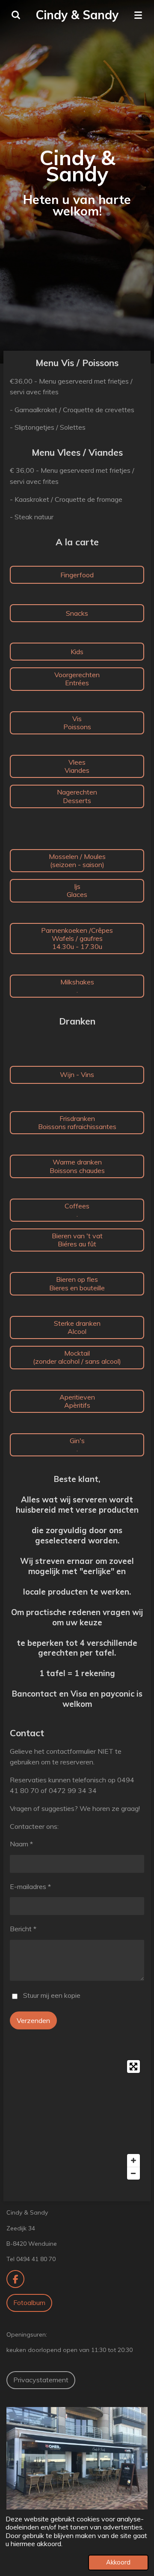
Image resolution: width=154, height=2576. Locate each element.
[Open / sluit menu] (138, 15)
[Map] (77, 2120)
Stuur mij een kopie (52, 1995)
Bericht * (23, 1929)
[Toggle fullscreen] (133, 2067)
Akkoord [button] (118, 2562)
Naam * (21, 1844)
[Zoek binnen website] (16, 15)
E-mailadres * (30, 1886)
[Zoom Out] (133, 2173)
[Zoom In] (133, 2160)
